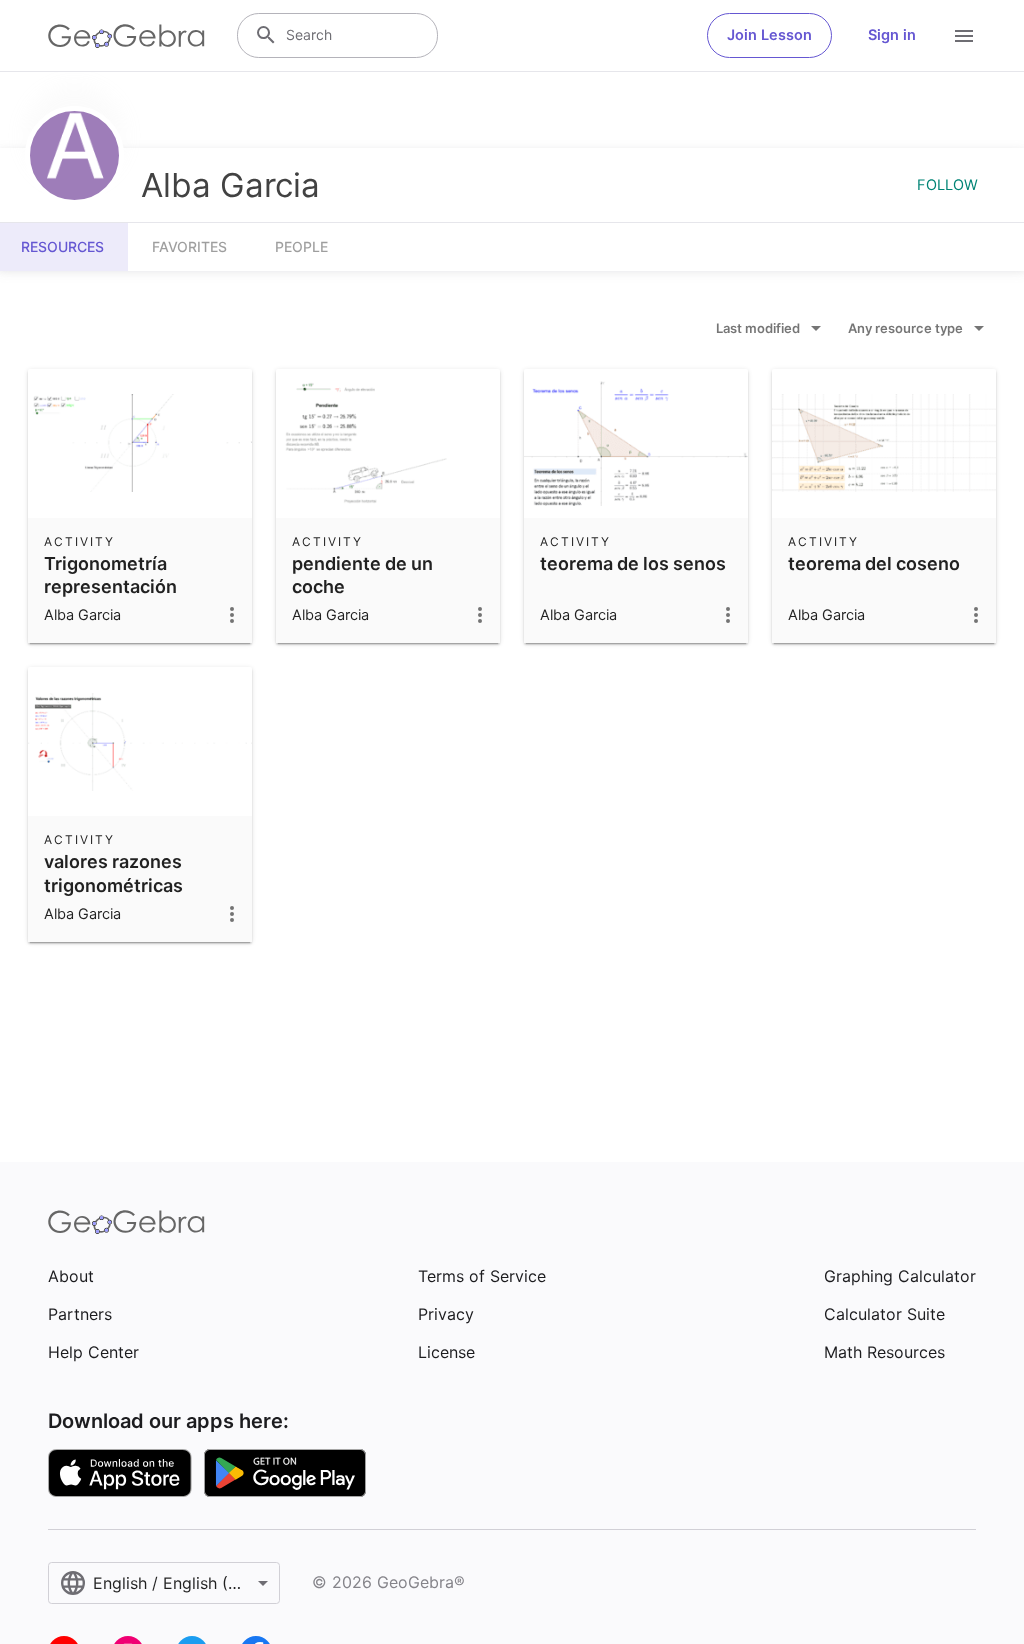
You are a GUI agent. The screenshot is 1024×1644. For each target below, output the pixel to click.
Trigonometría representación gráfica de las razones (138, 586)
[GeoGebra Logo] (126, 36)
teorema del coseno (874, 563)
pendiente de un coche (362, 575)
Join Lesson (769, 35)
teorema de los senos (633, 563)
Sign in (892, 35)
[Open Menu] (964, 36)
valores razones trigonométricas (113, 873)
